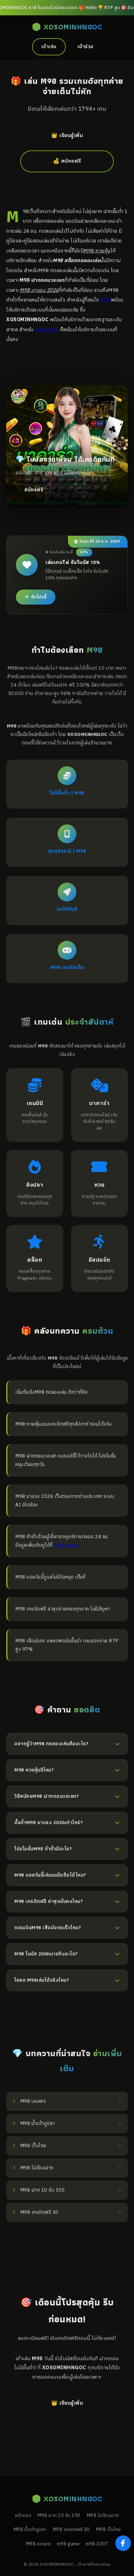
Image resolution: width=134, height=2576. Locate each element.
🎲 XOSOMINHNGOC (67, 27)
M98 (106, 300)
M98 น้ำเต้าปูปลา (30, 2530)
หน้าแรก (23, 2516)
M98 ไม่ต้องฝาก (103, 2516)
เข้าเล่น (49, 47)
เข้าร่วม (86, 47)
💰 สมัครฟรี (67, 161)
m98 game (66, 1545)
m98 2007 (47, 330)
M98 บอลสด (38, 2544)
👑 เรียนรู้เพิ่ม (67, 136)
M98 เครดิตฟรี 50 (71, 2530)
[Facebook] (123, 2543)
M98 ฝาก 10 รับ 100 (59, 2516)
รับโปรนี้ (39, 597)
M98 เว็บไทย (108, 2530)
